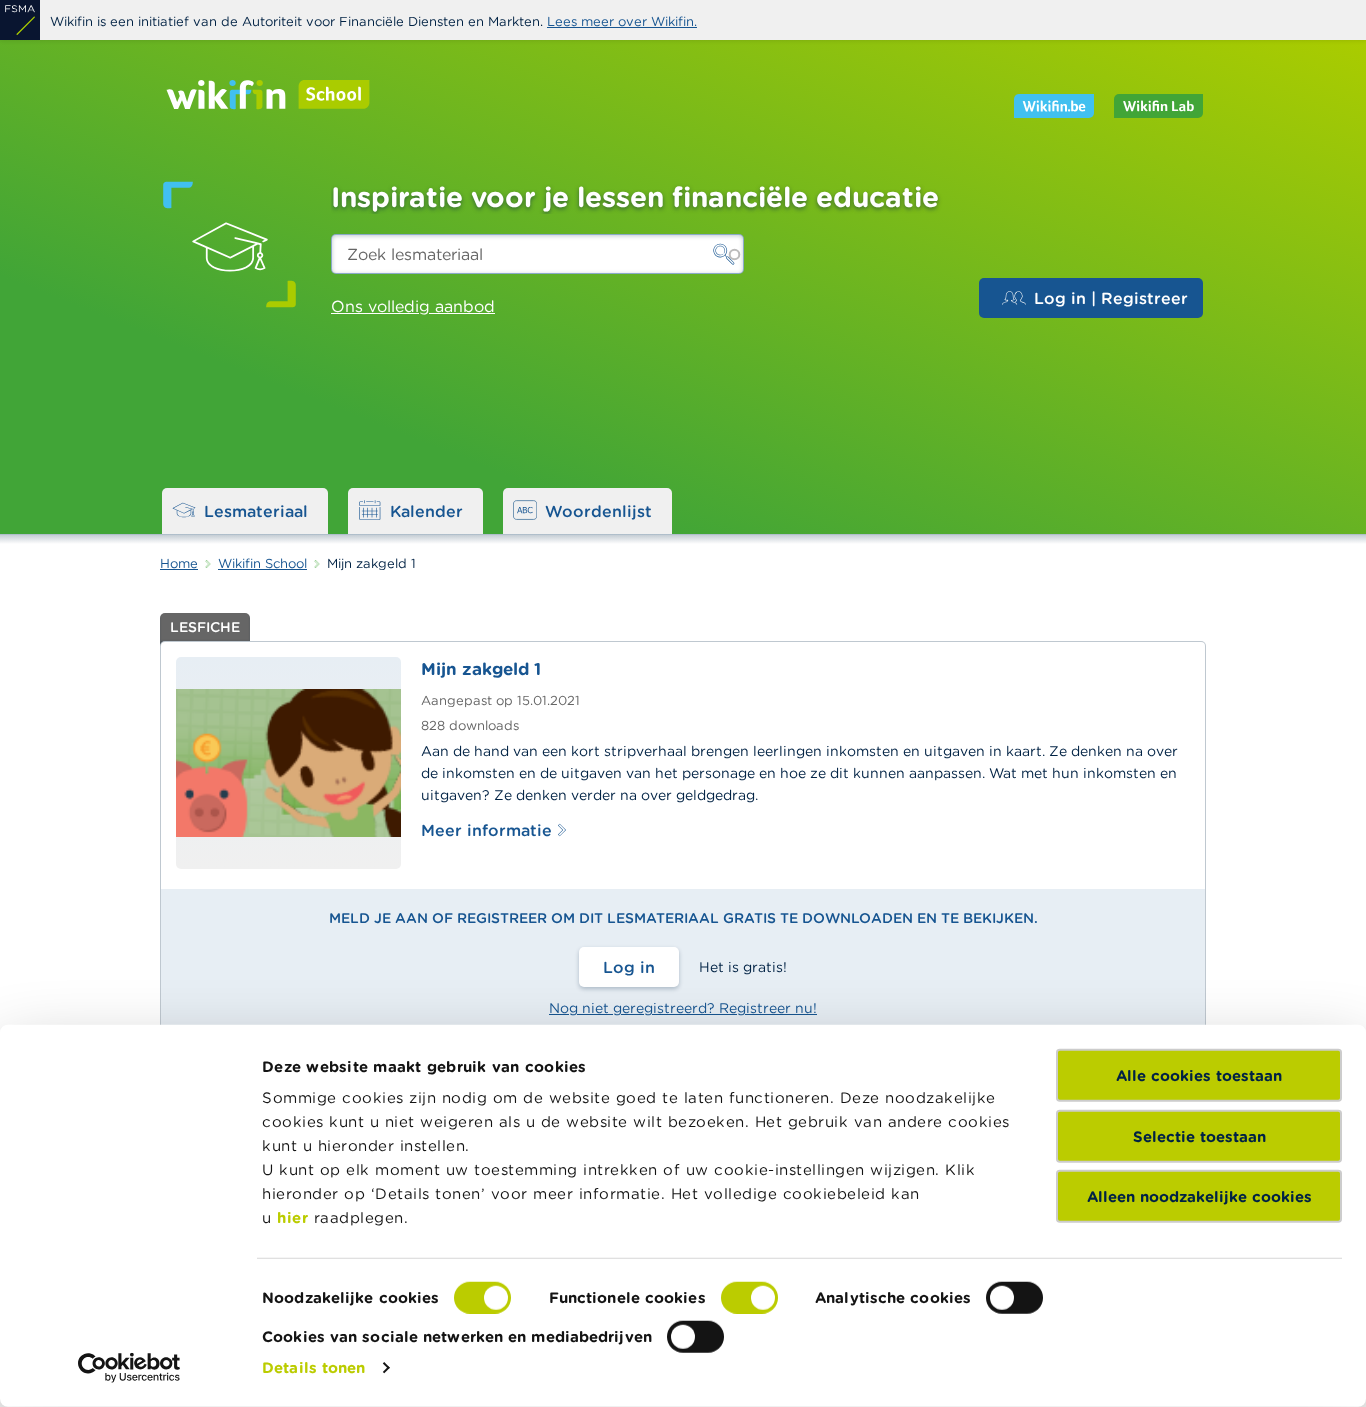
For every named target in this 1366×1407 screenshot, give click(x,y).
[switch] (749, 1298)
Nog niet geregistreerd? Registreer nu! (683, 1008)
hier (292, 1217)
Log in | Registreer (1111, 298)
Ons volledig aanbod (413, 306)
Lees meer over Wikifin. (622, 21)
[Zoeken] (724, 254)
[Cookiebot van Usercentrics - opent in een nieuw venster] (129, 1368)
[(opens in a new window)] (20, 20)
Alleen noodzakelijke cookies (1199, 1196)
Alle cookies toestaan (1199, 1075)
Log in (629, 967)
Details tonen (313, 1367)
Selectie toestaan (1199, 1135)
